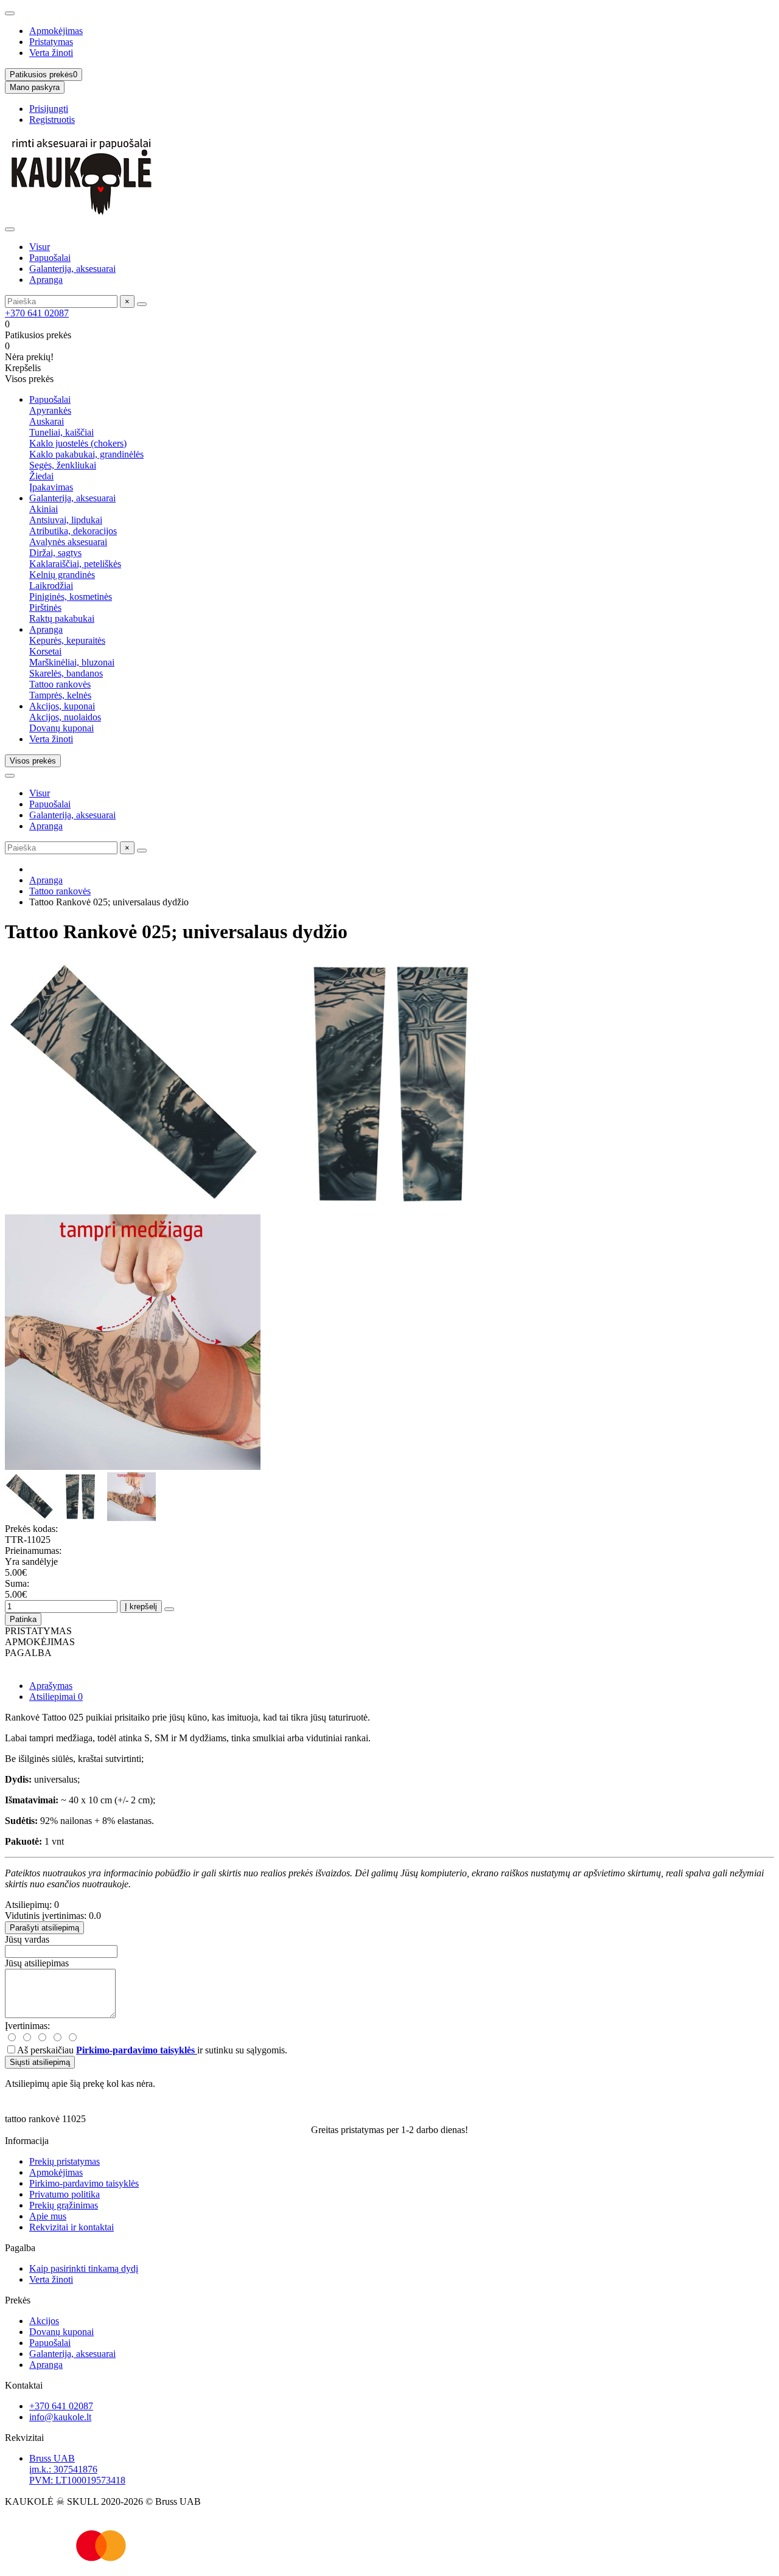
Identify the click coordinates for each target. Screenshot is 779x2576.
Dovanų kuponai (61, 728)
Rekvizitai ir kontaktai (72, 2227)
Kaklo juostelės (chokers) (78, 443)
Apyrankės (50, 410)
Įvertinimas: (27, 2026)
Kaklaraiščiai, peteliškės (75, 564)
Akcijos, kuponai (62, 706)
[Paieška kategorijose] (10, 229)
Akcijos (44, 2321)
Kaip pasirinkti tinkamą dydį (84, 2268)
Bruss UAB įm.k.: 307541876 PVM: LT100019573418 (77, 2469)
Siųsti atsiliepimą (40, 2062)
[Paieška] (142, 304)
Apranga (46, 280)
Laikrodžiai (51, 586)
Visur (40, 247)
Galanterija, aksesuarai (72, 269)
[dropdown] (10, 13)
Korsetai (45, 651)
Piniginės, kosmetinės (71, 597)
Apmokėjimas (56, 31)
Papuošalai (50, 258)
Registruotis (52, 120)
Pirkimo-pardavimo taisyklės (84, 2183)
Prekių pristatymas (65, 2161)
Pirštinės (45, 607)
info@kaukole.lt (60, 2417)
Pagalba (20, 2248)
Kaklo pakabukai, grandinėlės (86, 454)
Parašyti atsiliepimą (44, 1928)
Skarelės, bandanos (66, 673)
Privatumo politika (65, 2194)
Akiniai (44, 509)
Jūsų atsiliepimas (37, 1963)
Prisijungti (49, 109)
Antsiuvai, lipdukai (66, 520)
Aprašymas (51, 1686)
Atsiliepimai (56, 1697)
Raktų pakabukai (62, 618)
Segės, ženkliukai (63, 465)
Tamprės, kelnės (60, 695)
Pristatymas (51, 42)
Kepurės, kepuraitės (67, 640)
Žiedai (41, 476)
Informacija (27, 2141)
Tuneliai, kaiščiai (61, 432)
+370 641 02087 (37, 313)
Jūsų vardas (27, 1939)
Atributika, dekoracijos (73, 531)
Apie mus (48, 2216)
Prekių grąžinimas (64, 2205)
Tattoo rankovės (60, 684)
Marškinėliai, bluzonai (72, 662)
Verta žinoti (51, 53)
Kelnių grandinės (62, 575)
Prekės (18, 2300)
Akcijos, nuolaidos (65, 717)
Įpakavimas (51, 487)
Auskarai (47, 421)
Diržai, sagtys (55, 553)
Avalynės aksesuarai (68, 542)
